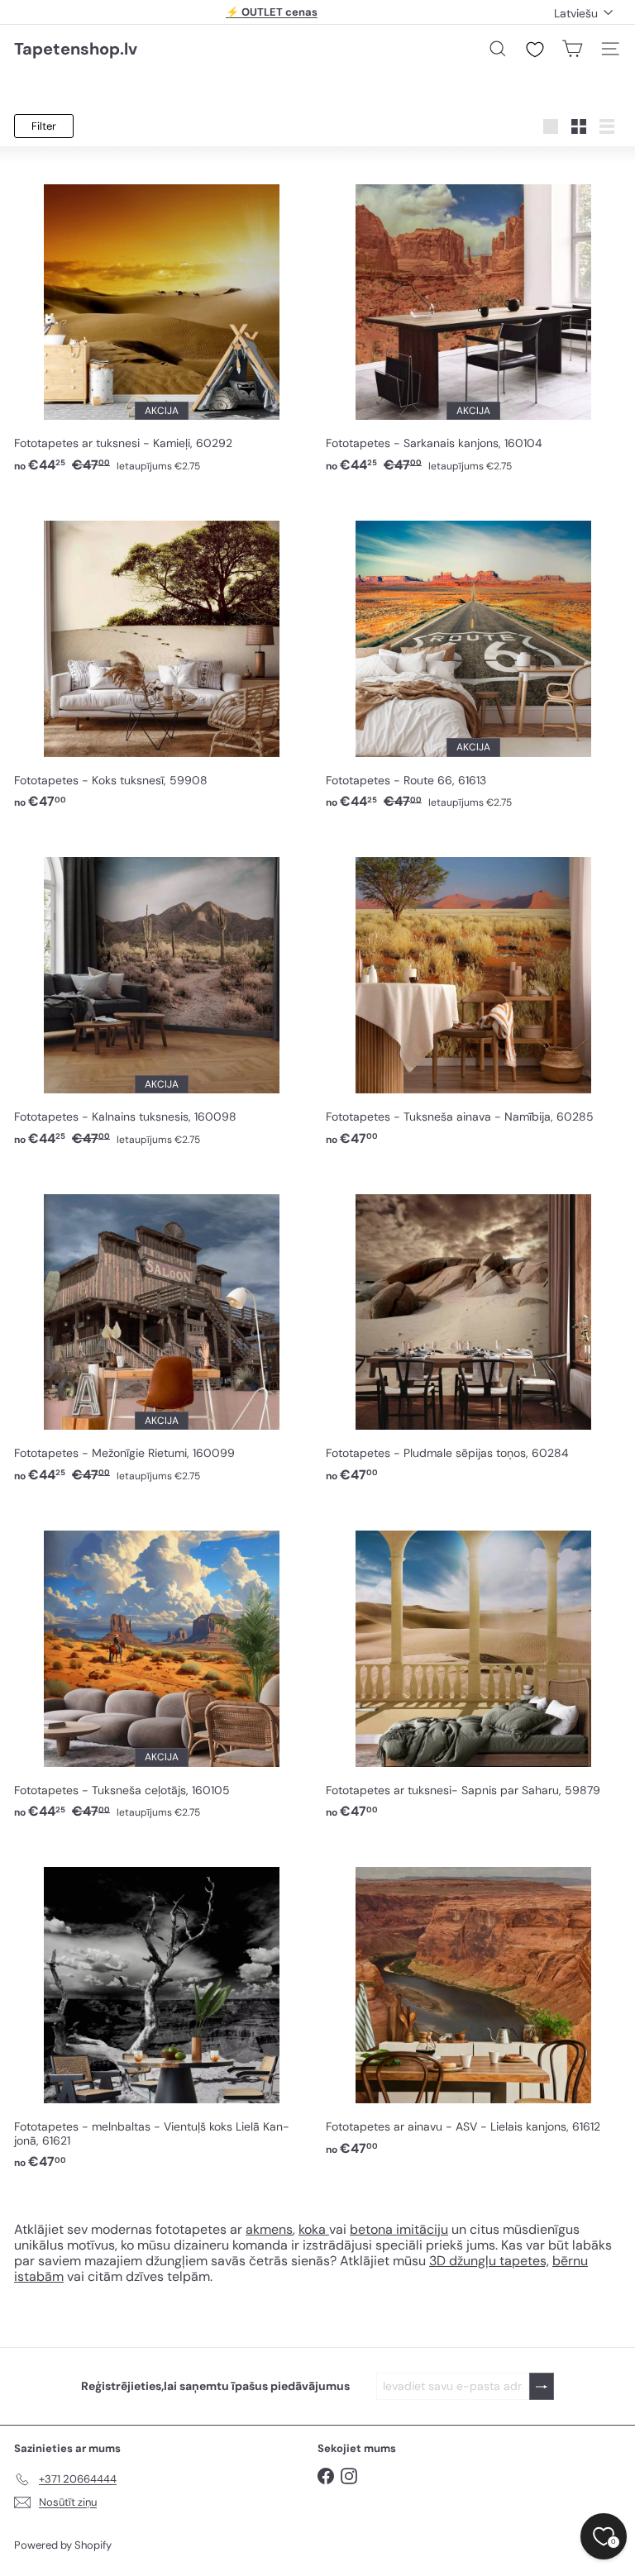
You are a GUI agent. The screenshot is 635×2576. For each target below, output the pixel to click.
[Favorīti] (535, 50)
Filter (44, 126)
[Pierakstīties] (542, 2386)
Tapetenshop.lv (76, 49)
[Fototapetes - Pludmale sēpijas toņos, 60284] (473, 1328)
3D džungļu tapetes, (489, 2261)
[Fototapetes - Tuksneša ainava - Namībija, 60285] (473, 992)
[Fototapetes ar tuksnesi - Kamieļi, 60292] (162, 319)
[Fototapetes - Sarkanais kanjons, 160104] (473, 319)
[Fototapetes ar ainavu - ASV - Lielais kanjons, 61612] (473, 2001)
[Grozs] (572, 49)
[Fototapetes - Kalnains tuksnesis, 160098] (162, 992)
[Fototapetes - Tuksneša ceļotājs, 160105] (162, 1665)
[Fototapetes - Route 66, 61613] (473, 655)
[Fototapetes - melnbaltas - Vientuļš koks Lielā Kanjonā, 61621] (162, 2008)
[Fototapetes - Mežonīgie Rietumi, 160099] (162, 1328)
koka (312, 2229)
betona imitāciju (399, 2229)
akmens (269, 2229)
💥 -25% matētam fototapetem (272, 12)
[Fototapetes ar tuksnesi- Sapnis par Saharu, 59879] (473, 1665)
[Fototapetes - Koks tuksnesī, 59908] (162, 655)
